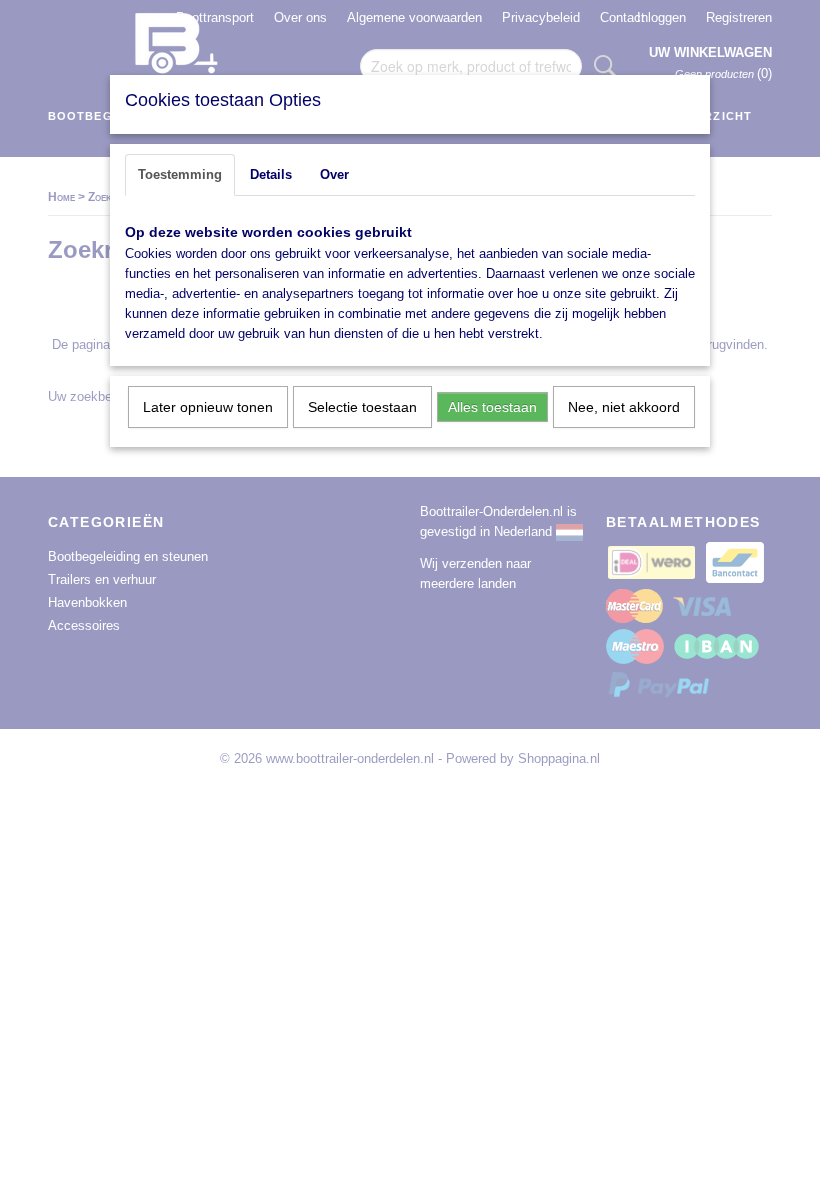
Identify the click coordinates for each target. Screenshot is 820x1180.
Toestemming (180, 174)
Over (334, 174)
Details (271, 174)
